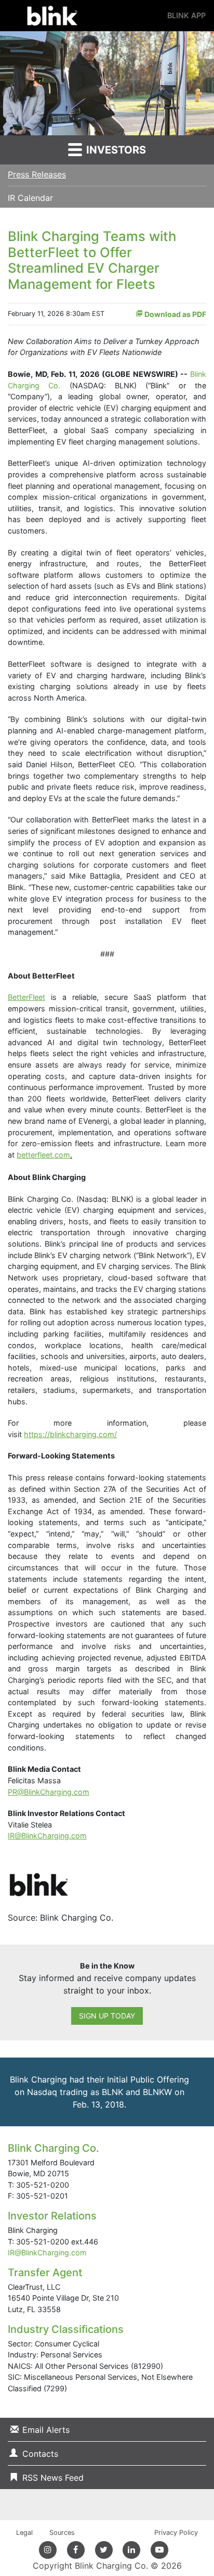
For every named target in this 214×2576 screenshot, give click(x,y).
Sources (62, 2533)
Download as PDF (175, 314)
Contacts (40, 2454)
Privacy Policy (176, 2533)
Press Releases (37, 174)
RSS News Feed (53, 2478)
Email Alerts (46, 2430)
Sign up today (107, 2016)
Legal (24, 2533)
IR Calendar (30, 198)
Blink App (186, 15)
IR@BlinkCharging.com (47, 2253)
